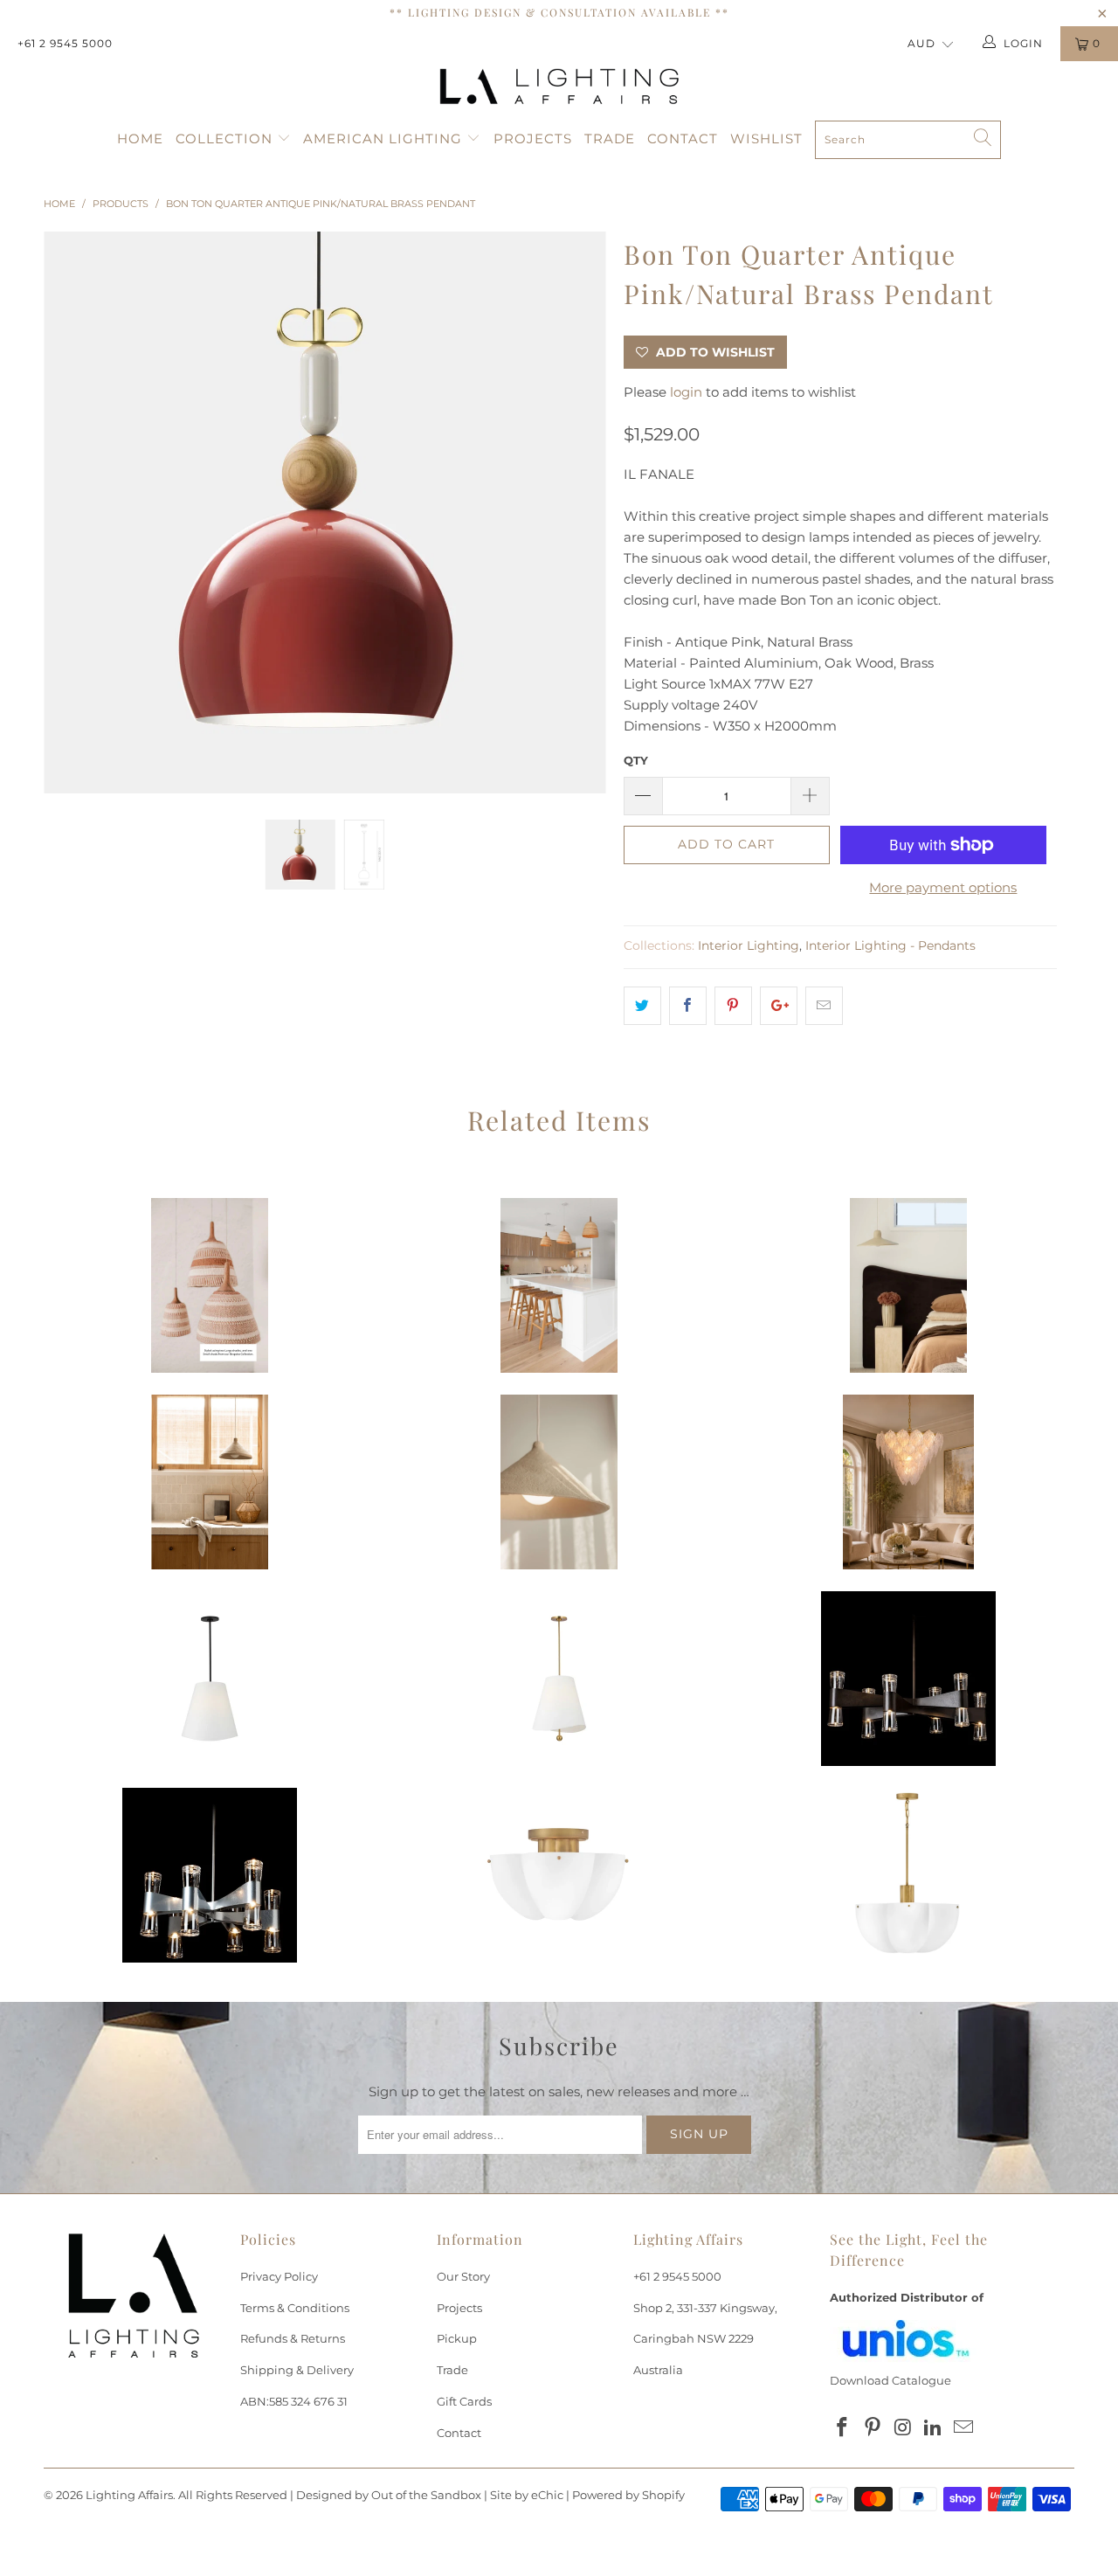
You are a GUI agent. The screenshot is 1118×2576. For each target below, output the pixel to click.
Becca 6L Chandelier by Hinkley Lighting (908, 1875)
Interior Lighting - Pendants (890, 945)
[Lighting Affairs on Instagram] (903, 2428)
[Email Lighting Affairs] (964, 2428)
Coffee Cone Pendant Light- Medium (210, 1482)
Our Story (463, 2276)
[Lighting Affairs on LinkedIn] (934, 2428)
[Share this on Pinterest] (733, 1006)
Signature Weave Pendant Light (559, 1285)
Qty (636, 760)
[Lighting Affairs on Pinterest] (873, 2428)
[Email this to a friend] (824, 1006)
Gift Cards (464, 2401)
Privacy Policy (279, 2276)
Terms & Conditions (295, 2308)
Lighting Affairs (129, 2495)
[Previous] (74, 513)
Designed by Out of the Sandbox (389, 2495)
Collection (226, 138)
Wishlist (766, 138)
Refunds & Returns (293, 2338)
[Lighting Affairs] (559, 87)
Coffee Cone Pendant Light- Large (559, 1482)
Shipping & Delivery (297, 2370)
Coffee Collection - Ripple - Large (908, 1285)
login (686, 392)
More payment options (943, 887)
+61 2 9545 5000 (65, 43)
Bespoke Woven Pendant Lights (210, 1285)
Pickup (457, 2338)
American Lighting (385, 138)
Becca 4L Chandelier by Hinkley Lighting (559, 1875)
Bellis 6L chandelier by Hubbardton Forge (908, 1679)
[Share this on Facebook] (688, 1006)
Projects (533, 138)
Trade (610, 138)
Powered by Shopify (628, 2495)
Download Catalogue (890, 2380)
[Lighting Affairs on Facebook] (843, 2428)
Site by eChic (527, 2495)
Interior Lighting (749, 945)
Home (140, 138)
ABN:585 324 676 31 (294, 2401)
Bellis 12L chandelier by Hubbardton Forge (210, 1875)
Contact (683, 138)
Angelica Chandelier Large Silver (908, 1482)
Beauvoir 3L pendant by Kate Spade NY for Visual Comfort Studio (210, 1679)
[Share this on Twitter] (642, 1006)
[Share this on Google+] (779, 1006)
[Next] (576, 513)
